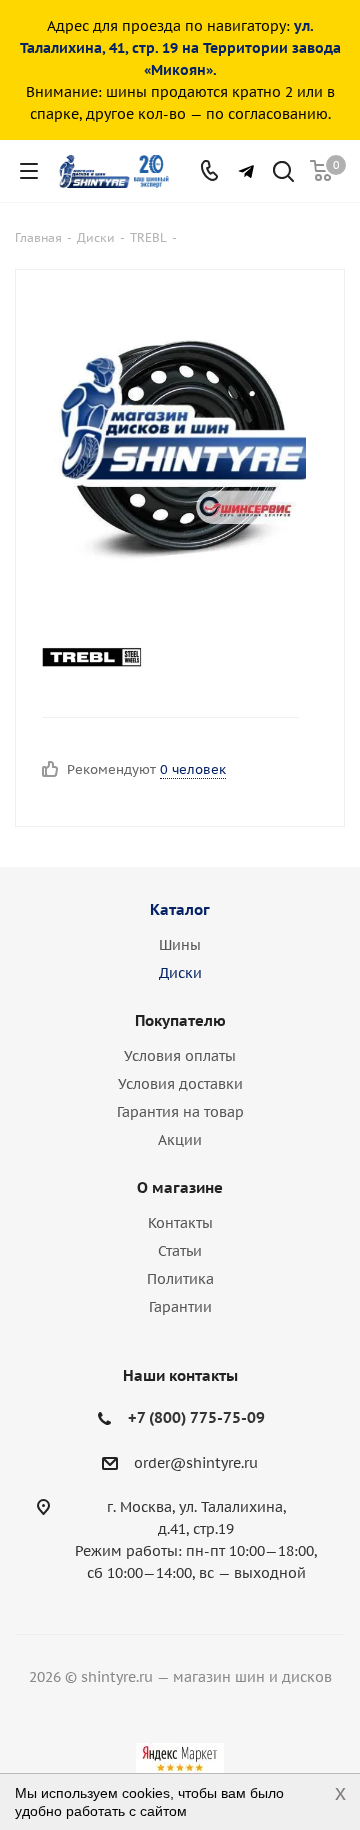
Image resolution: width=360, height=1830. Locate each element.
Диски (180, 973)
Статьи (180, 1251)
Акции (180, 1140)
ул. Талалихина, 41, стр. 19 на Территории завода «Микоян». (180, 48)
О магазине (180, 1187)
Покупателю (180, 1020)
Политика (180, 1279)
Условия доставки (180, 1084)
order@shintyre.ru (196, 1463)
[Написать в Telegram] (246, 171)
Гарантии (180, 1307)
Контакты (180, 1223)
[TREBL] (164, 657)
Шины (180, 945)
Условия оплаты (180, 1056)
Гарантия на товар (180, 1112)
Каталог (180, 909)
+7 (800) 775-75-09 (196, 1417)
